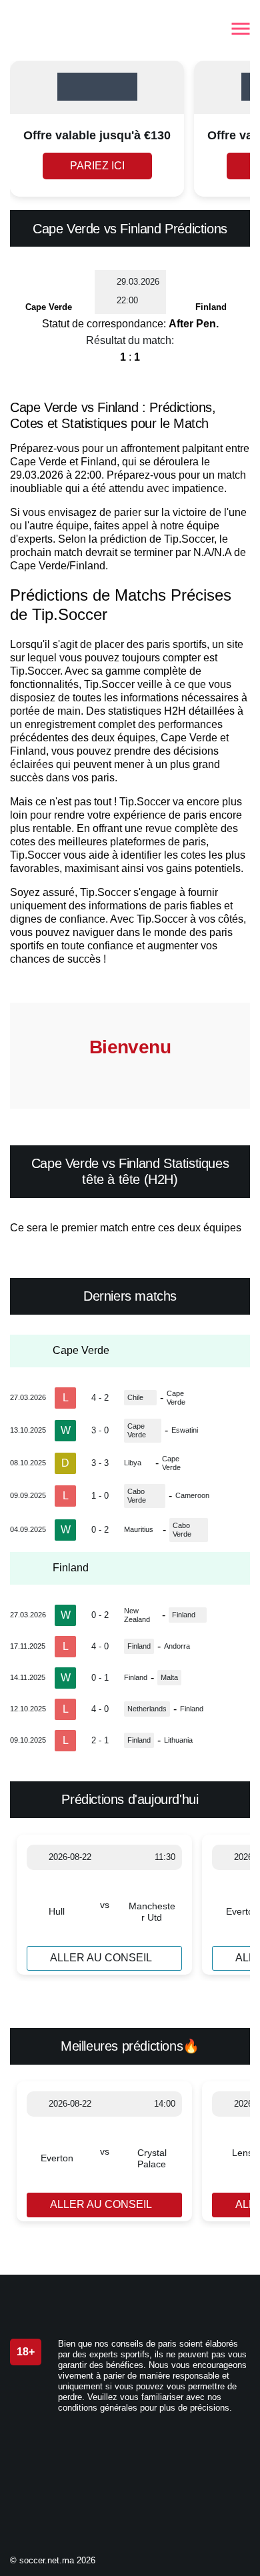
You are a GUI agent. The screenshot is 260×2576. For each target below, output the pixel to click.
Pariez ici (97, 166)
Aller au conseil (101, 1958)
